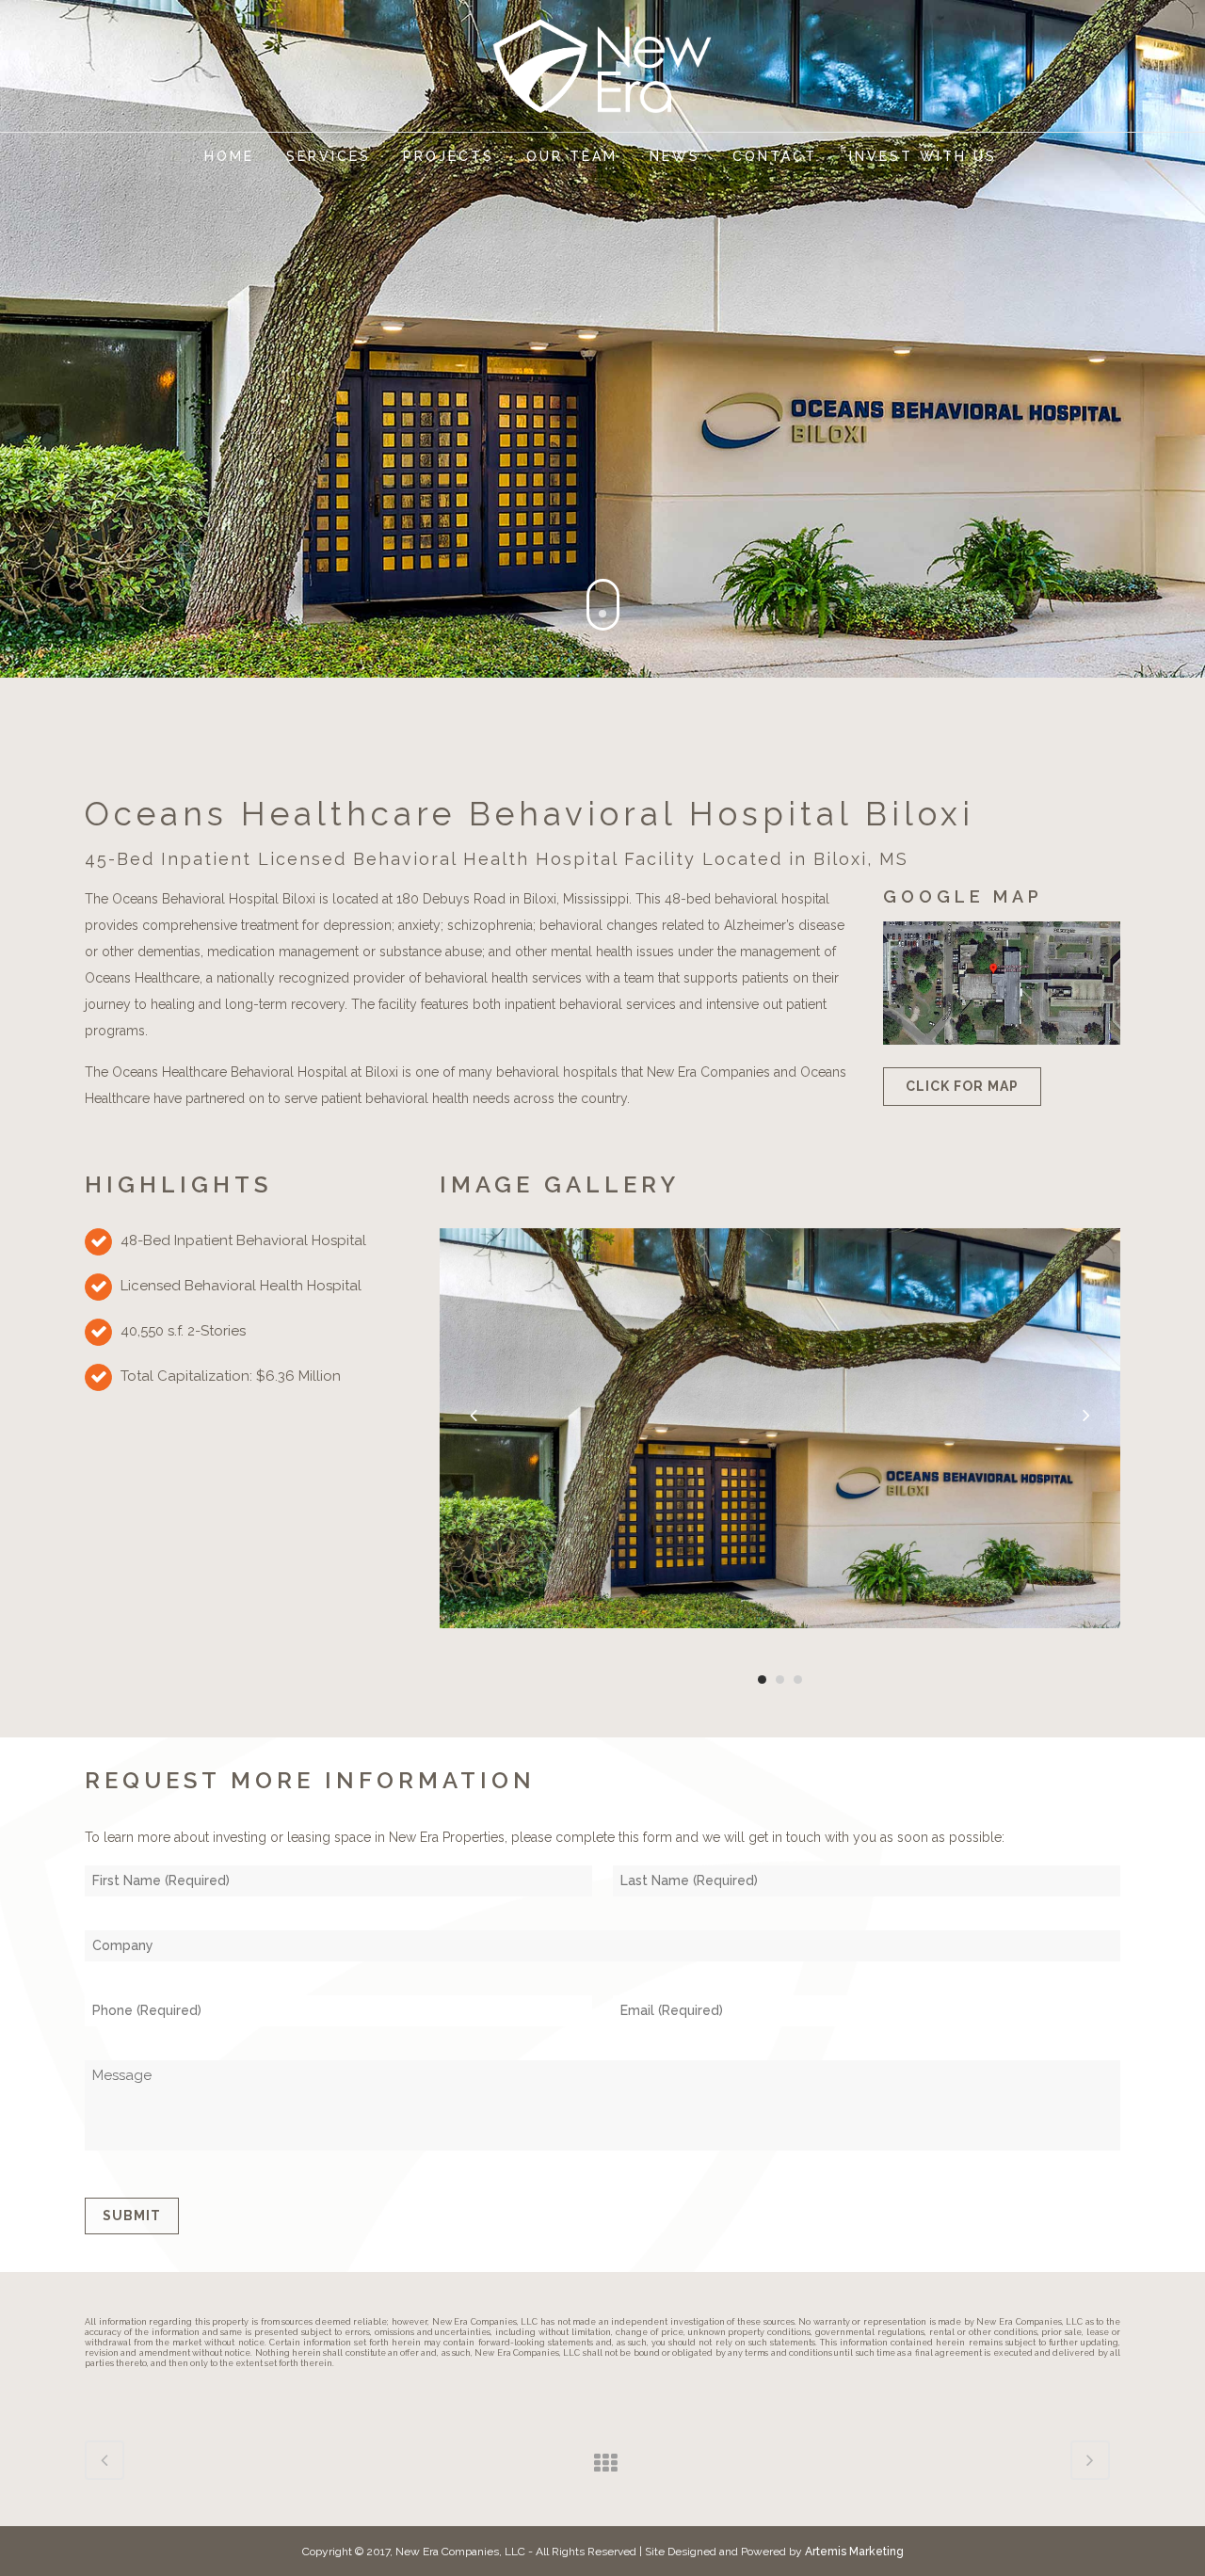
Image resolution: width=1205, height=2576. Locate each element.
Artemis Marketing (854, 2552)
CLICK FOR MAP (962, 1086)
